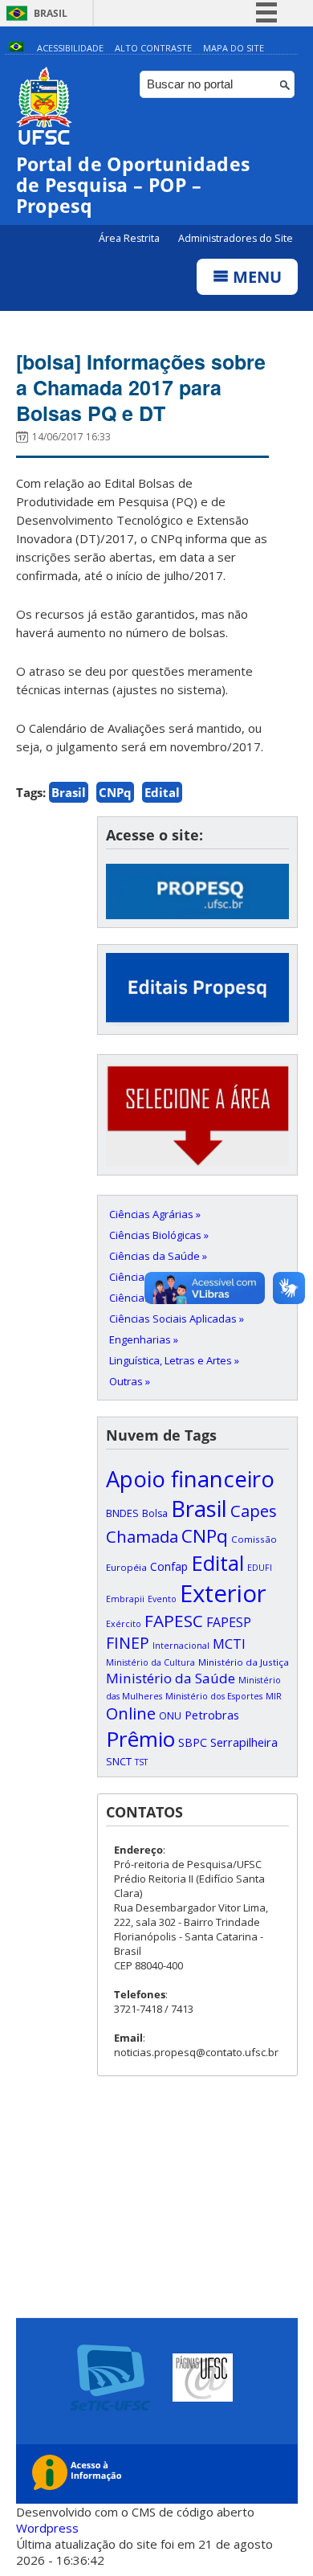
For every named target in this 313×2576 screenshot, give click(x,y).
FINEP (128, 1643)
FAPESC (174, 1621)
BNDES (122, 1513)
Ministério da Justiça (244, 1662)
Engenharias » (144, 1339)
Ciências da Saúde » (158, 1256)
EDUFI (260, 1568)
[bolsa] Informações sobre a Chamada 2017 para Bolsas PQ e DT (141, 387)
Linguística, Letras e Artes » (174, 1360)
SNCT (119, 1761)
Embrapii (125, 1599)
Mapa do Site (234, 48)
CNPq (115, 792)
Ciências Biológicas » (159, 1235)
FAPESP (229, 1622)
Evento (162, 1599)
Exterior (223, 1593)
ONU (170, 1715)
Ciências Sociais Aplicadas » (177, 1319)
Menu (255, 277)
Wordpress (47, 2528)
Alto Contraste (153, 48)
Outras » (130, 1381)
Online (131, 1713)
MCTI (229, 1644)
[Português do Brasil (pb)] (16, 48)
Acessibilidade (70, 48)
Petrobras (212, 1715)
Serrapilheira (244, 1742)
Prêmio (140, 1739)
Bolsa (155, 1513)
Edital (162, 792)
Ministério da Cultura (150, 1662)
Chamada (142, 1536)
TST (141, 1762)
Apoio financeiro (190, 1479)
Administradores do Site (236, 238)
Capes (254, 1511)
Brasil (51, 13)
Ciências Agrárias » (155, 1214)
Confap (169, 1566)
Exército (124, 1624)
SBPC (193, 1742)
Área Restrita (130, 238)
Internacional (181, 1646)
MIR (274, 1696)
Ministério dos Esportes (214, 1696)
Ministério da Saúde (171, 1678)
